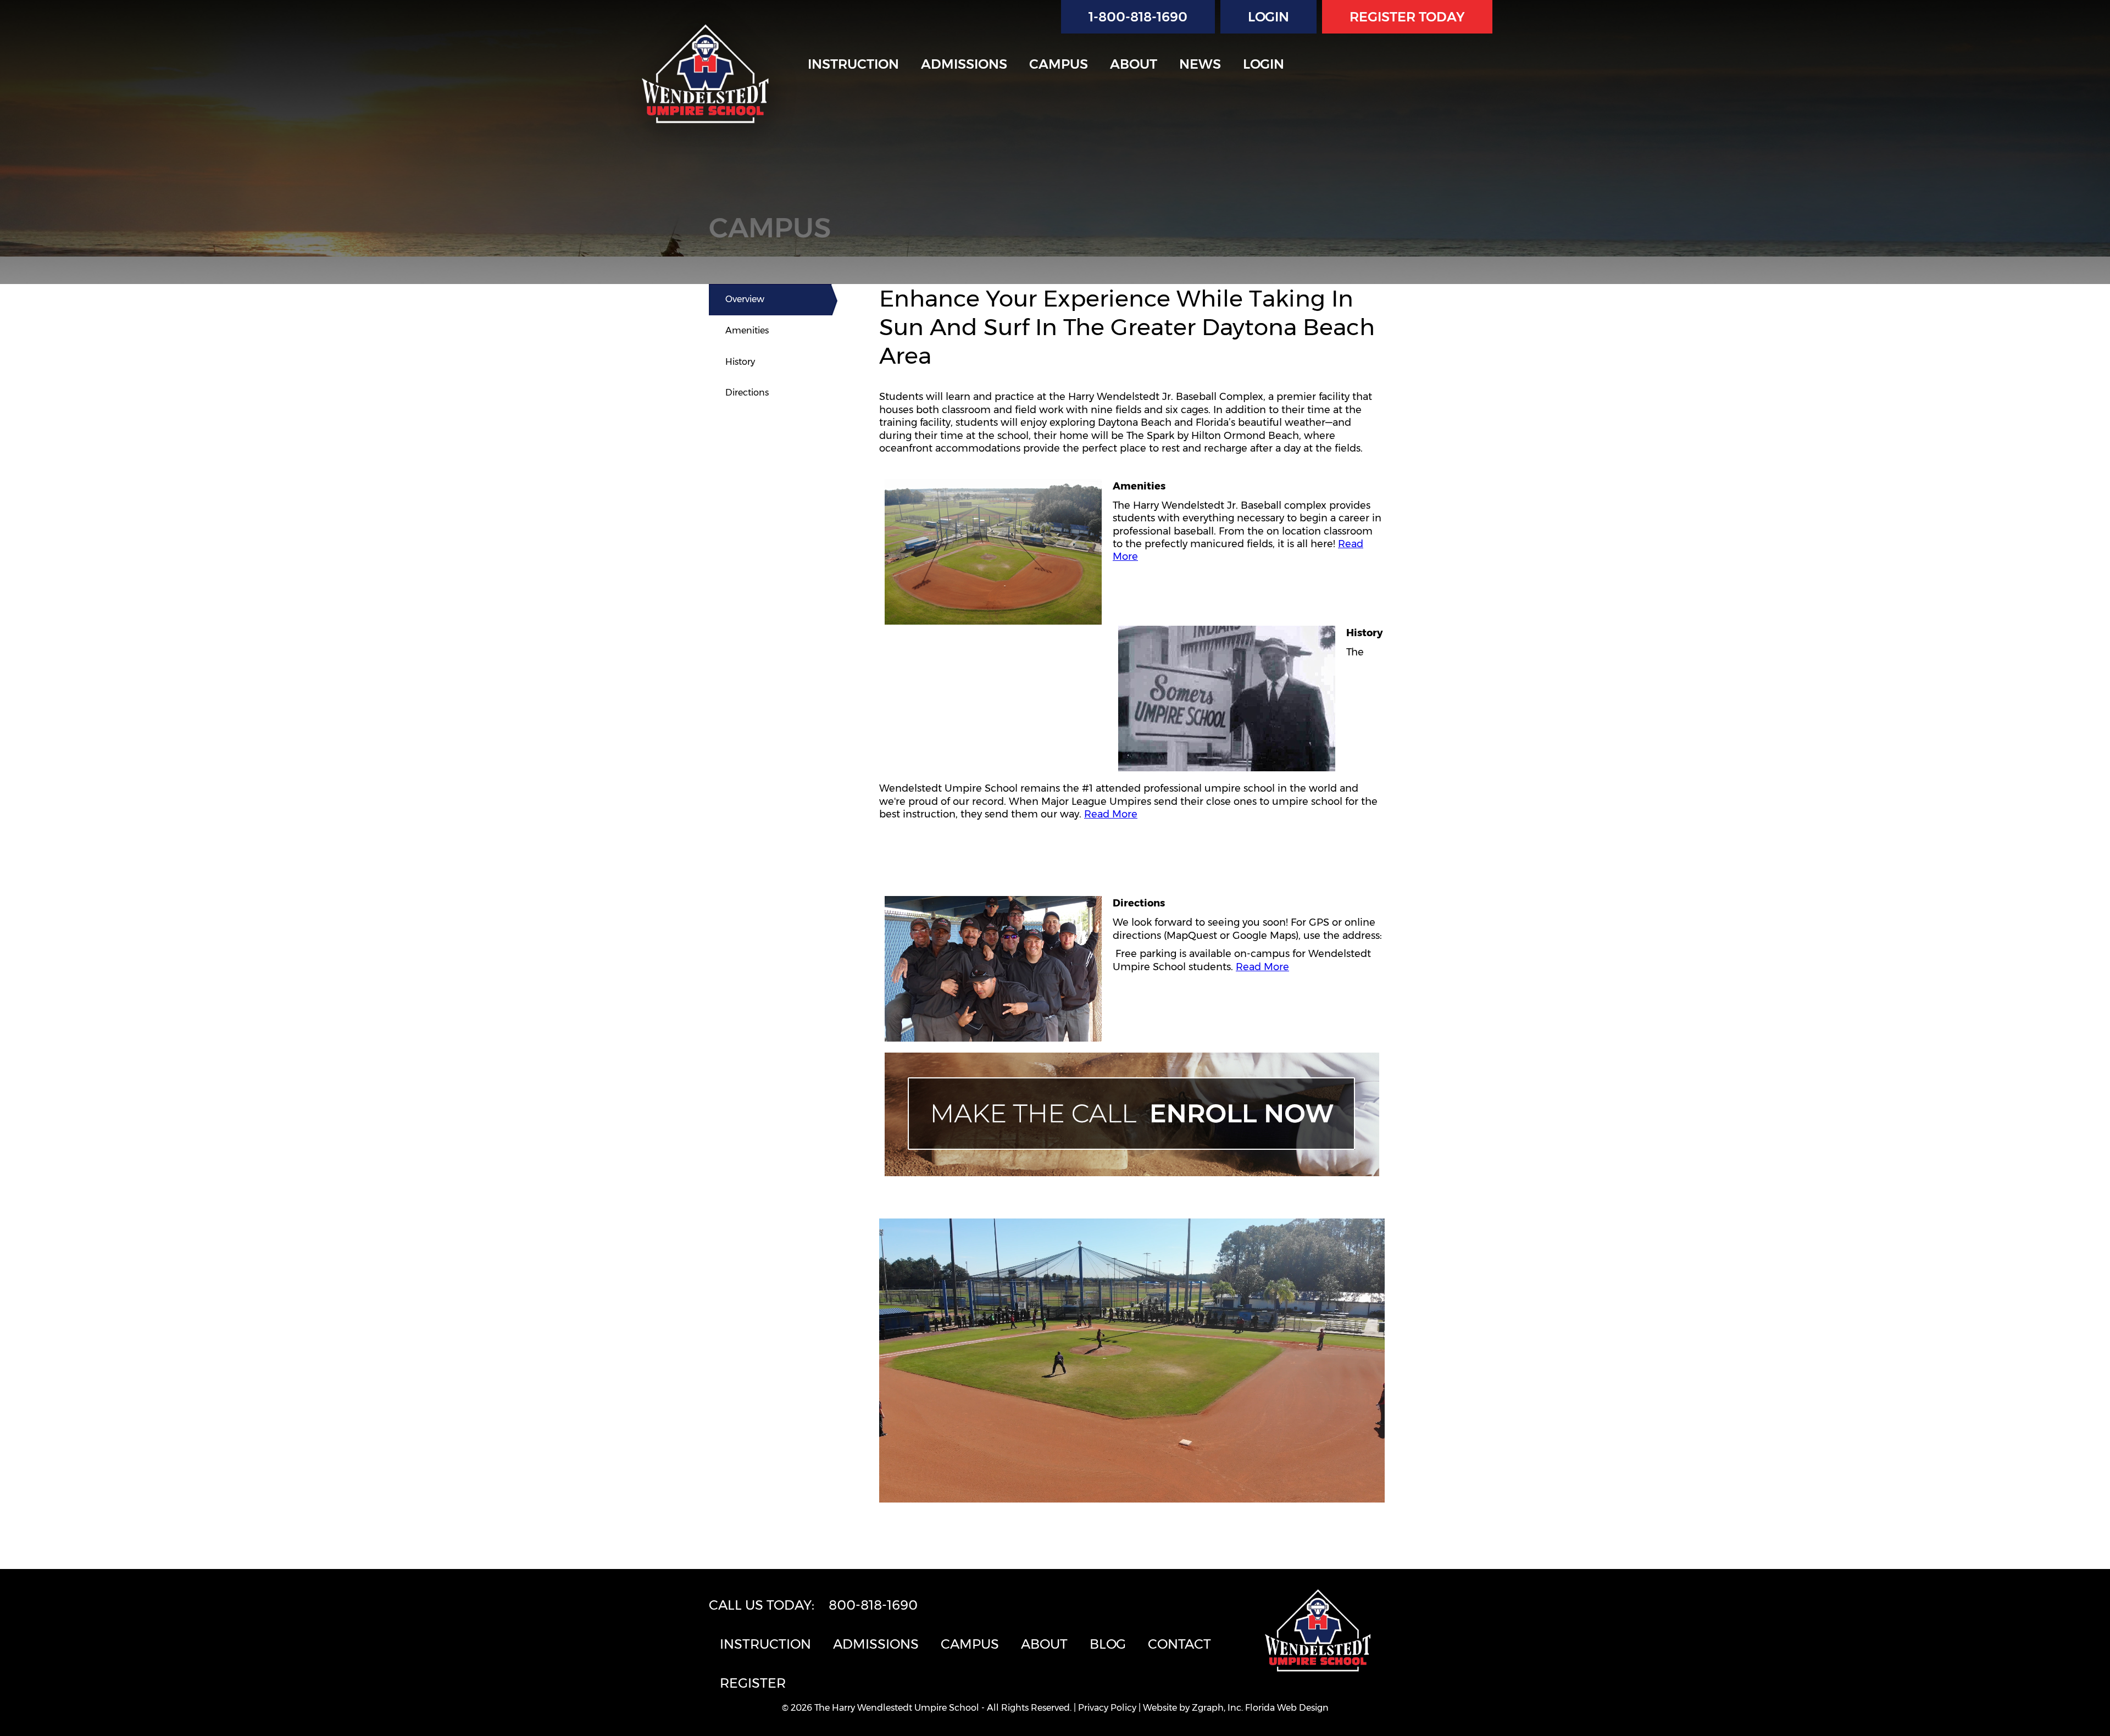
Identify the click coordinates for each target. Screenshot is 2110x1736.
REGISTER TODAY (1407, 17)
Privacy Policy (1107, 1708)
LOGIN (1268, 17)
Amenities (747, 330)
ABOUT (1134, 64)
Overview (745, 299)
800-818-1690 (873, 1605)
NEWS (1200, 64)
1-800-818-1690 (1138, 17)
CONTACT (1179, 1644)
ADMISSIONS (964, 64)
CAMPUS (1059, 64)
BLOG (1108, 1644)
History (740, 362)
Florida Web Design (1287, 1708)
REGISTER (753, 1683)
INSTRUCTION (853, 64)
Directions (747, 393)
